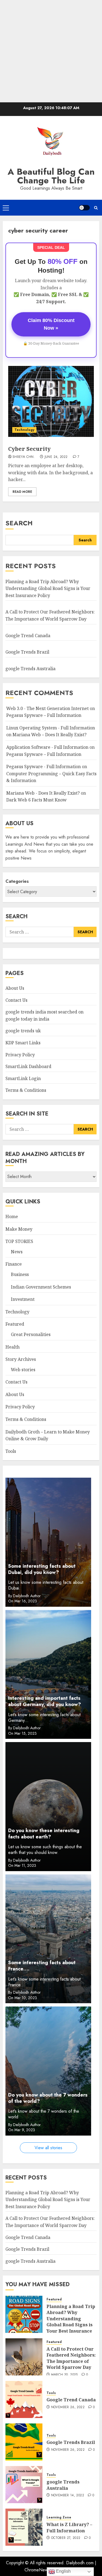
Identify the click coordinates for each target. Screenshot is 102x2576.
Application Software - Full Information (47, 747)
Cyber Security (29, 449)
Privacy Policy (20, 1055)
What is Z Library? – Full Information (69, 2527)
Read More (22, 492)
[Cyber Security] (51, 401)
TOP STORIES (19, 1241)
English (63, 2571)
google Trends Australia (31, 669)
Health (13, 1347)
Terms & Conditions (26, 1090)
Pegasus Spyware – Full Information (44, 715)
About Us (15, 988)
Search (19, 523)
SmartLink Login (23, 1078)
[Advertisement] (51, 51)
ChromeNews (37, 2570)
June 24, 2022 (56, 457)
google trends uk (23, 1031)
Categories (17, 881)
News (17, 1252)
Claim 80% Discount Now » (51, 324)
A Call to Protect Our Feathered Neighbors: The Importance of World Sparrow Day (71, 2358)
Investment (23, 1299)
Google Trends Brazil (28, 652)
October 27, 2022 (66, 2538)
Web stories (23, 1370)
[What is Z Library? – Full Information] (24, 2527)
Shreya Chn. (24, 457)
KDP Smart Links (23, 1043)
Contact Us (16, 1000)
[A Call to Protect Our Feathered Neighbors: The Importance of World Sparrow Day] (24, 2357)
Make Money (19, 1229)
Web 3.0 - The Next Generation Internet (47, 708)
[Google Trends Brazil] (24, 2442)
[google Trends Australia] (24, 2485)
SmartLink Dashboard (28, 1066)
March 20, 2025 (64, 2375)
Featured (15, 1324)
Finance (14, 1264)
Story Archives (21, 1359)
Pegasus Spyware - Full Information (44, 767)
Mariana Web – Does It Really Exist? (50, 735)
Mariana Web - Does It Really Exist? (43, 793)
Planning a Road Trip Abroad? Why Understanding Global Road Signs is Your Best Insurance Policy (48, 588)
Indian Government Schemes (41, 1287)
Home (12, 1217)
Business (20, 1274)
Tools (11, 1451)
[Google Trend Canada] (24, 2399)
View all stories (48, 2148)
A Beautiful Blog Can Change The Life (51, 176)
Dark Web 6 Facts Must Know (36, 800)
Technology (24, 430)
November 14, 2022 (68, 2495)
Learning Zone (59, 2517)
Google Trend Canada (28, 636)
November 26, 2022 (68, 2407)
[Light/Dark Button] (84, 208)
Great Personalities (31, 1334)
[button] (6, 208)
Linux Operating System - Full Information (51, 728)
